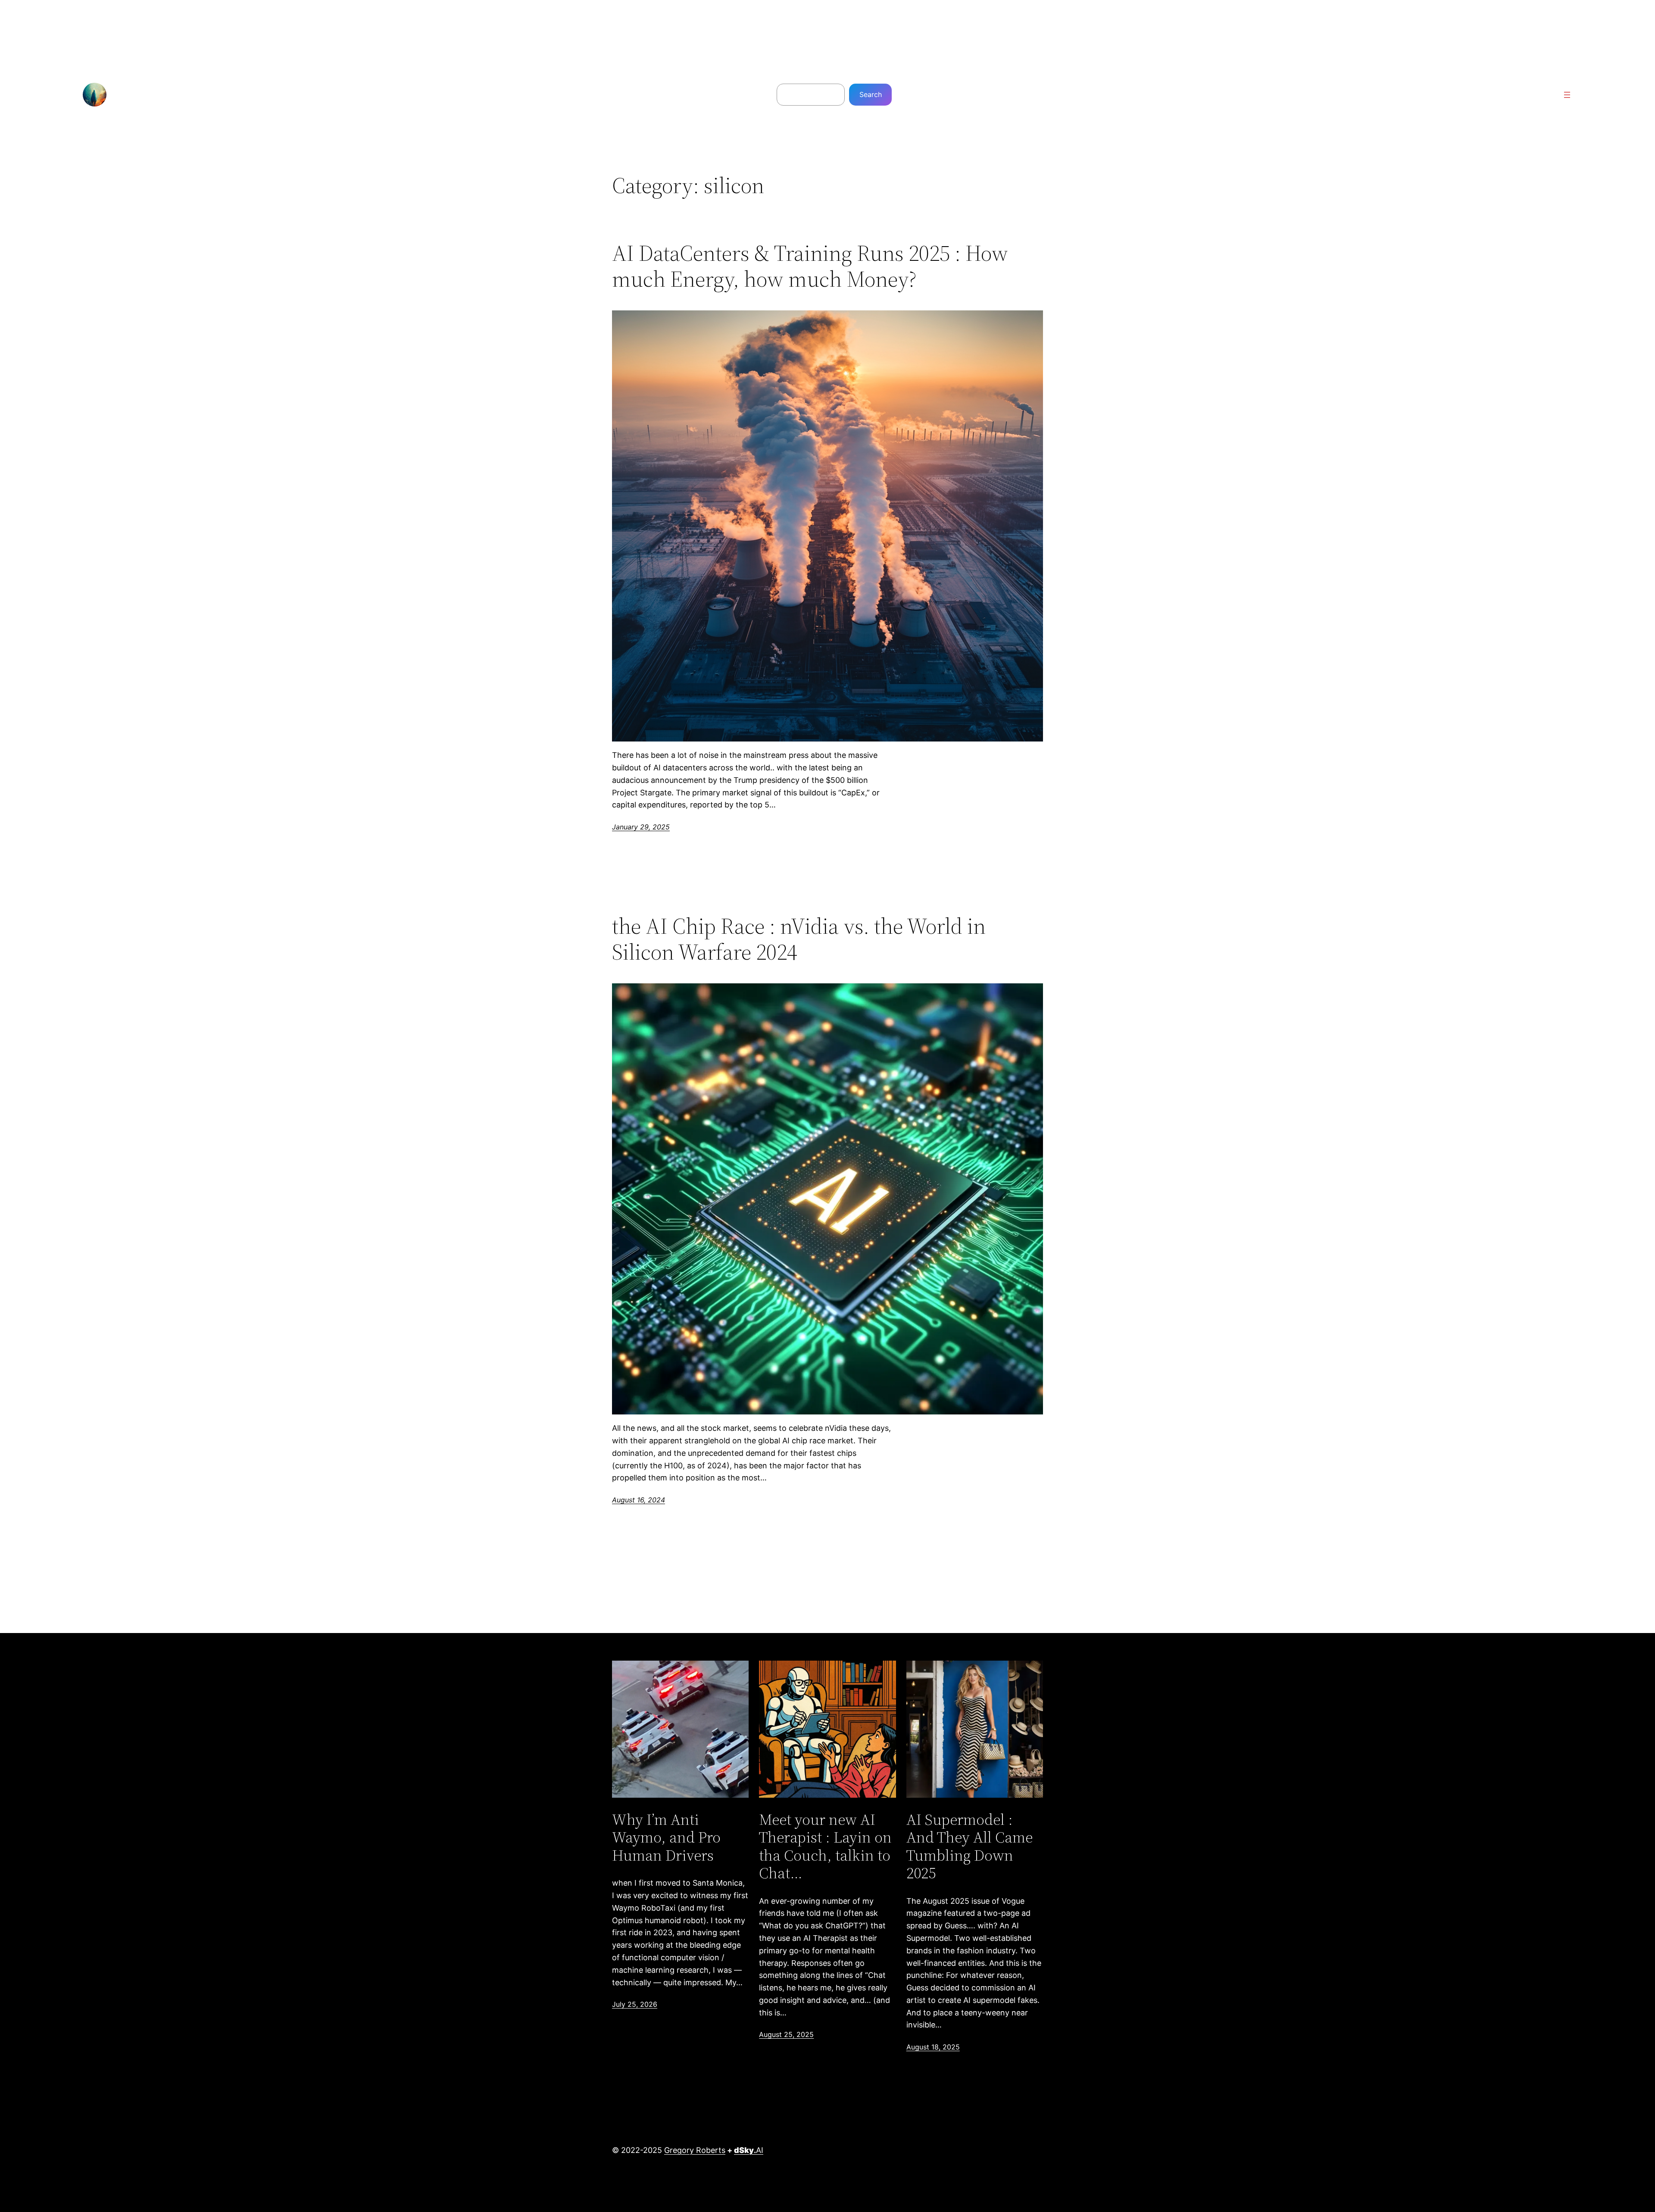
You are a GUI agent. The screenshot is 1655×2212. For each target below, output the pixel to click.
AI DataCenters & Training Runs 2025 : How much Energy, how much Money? (810, 266)
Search (871, 94)
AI (749, 2150)
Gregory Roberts (695, 2150)
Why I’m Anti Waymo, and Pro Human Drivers (666, 1837)
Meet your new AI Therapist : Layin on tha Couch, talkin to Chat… (825, 1846)
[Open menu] (1567, 95)
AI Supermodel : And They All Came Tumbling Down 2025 (970, 1846)
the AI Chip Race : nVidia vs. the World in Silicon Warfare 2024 (799, 939)
